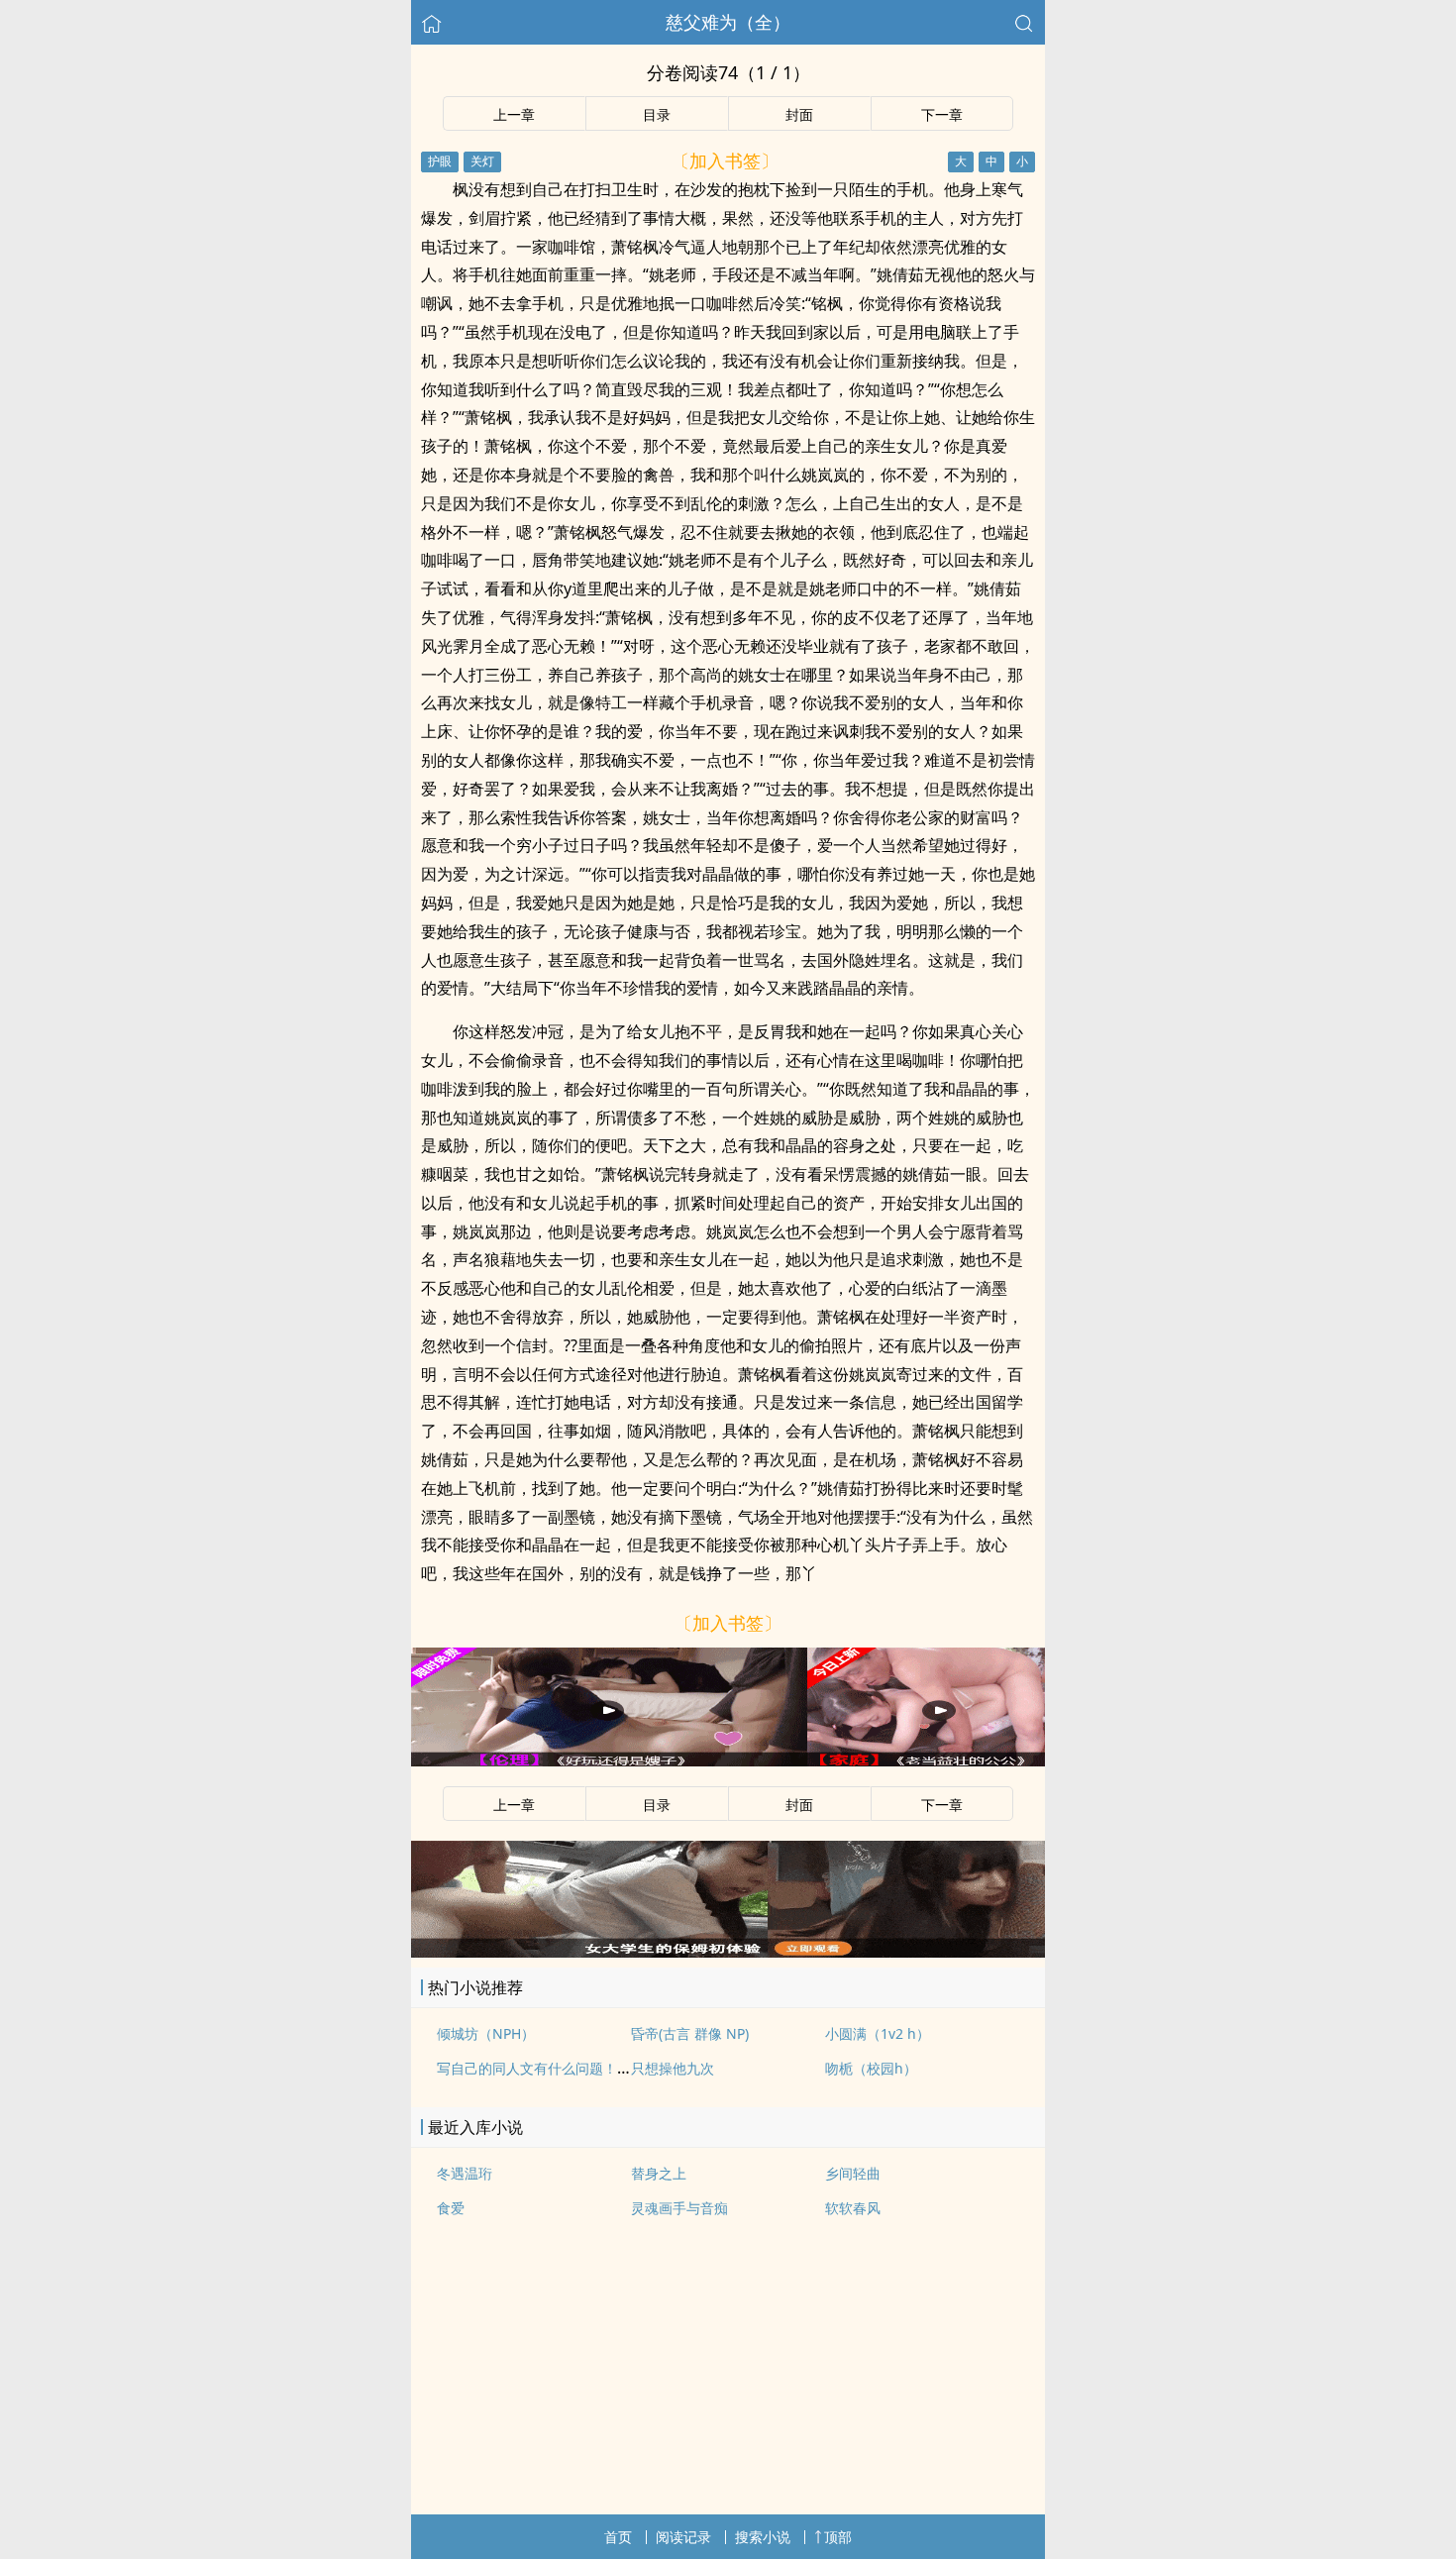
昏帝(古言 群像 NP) (690, 2033)
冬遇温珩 (465, 2173)
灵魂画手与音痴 (679, 2208)
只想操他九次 (673, 2068)
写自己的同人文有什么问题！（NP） (550, 2068)
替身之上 (659, 2173)
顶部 (838, 2537)
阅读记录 (683, 2537)
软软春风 (853, 2208)
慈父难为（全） (728, 22)
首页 (618, 2537)
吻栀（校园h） (871, 2068)
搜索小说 (763, 2537)
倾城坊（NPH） (486, 2033)
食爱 (451, 2208)
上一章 (514, 114)
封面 (799, 114)
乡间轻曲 (853, 2173)
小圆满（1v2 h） (878, 2033)
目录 (657, 114)
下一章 (942, 114)
